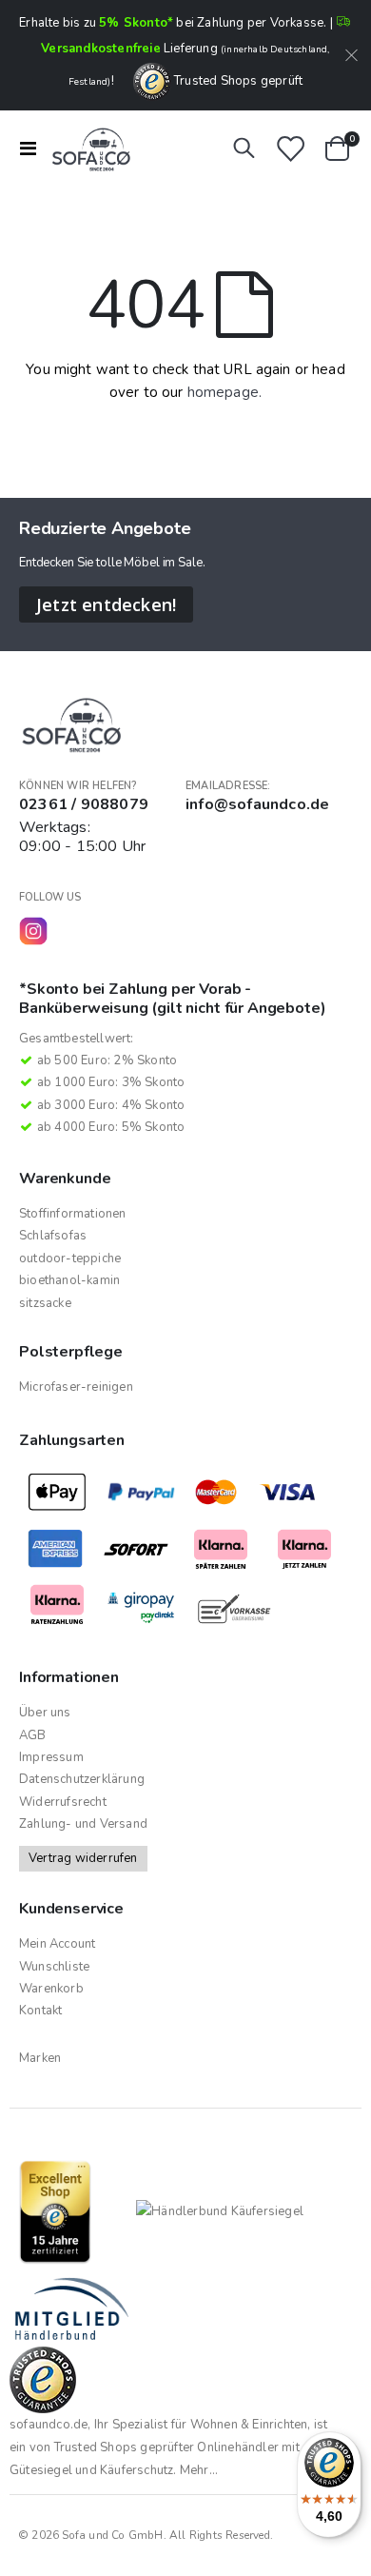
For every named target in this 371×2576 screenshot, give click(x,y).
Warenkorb (51, 1989)
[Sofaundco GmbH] (88, 149)
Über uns (45, 1713)
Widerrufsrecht (63, 1802)
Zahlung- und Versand (83, 1824)
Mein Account (57, 1944)
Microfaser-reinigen (76, 1387)
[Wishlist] (290, 149)
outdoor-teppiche (70, 1258)
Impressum (51, 1757)
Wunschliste (54, 1967)
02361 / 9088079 (84, 804)
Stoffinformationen (73, 1214)
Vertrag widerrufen (83, 1858)
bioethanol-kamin (69, 1280)
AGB (33, 1735)
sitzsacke (45, 1303)
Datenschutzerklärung (82, 1779)
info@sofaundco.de (257, 804)
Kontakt (40, 2011)
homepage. (225, 392)
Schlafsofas (53, 1236)
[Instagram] (33, 931)
